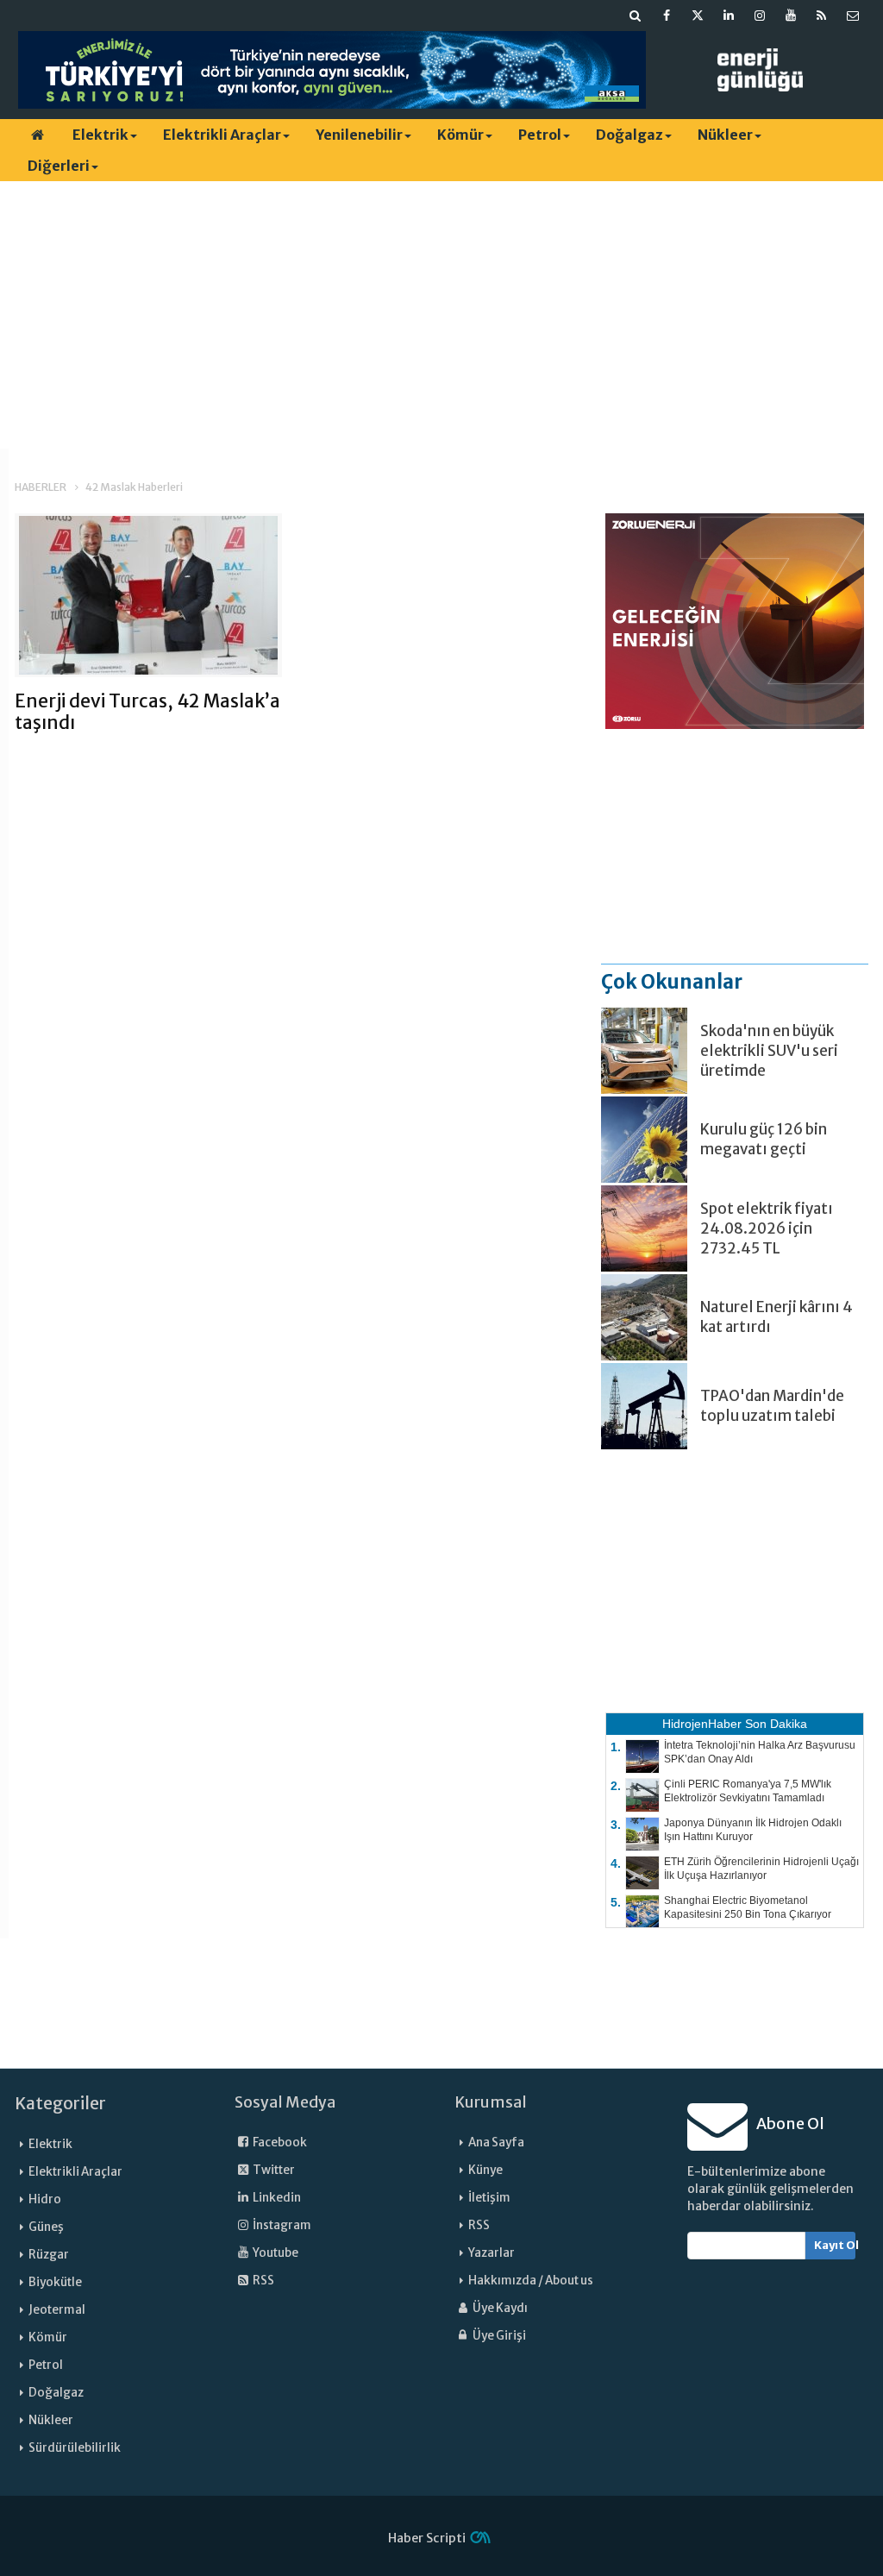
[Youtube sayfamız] (791, 16)
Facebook (279, 2142)
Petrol (540, 135)
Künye (485, 2170)
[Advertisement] (441, 315)
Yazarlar (492, 2253)
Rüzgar (49, 2255)
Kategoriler (60, 2103)
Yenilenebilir (359, 135)
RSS (263, 2281)
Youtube (275, 2253)
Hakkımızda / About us (531, 2281)
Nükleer (725, 135)
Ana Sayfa (496, 2142)
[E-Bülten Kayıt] (853, 16)
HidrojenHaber (702, 1724)
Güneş (46, 2227)
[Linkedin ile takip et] (729, 16)
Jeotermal (57, 2310)
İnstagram (281, 2225)
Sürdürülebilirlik (75, 2448)
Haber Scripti (427, 2538)
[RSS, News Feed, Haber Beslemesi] (822, 16)
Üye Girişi (498, 2336)
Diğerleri (59, 166)
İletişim (489, 2198)
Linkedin (276, 2198)
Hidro (45, 2199)
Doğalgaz (629, 135)
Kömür (460, 135)
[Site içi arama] (636, 16)
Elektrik (100, 135)
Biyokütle (55, 2282)
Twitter (273, 2170)
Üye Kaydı (499, 2308)
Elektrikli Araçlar (222, 135)
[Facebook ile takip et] (667, 16)
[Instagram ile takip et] (760, 16)
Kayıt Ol (835, 2245)
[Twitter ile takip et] (698, 16)
